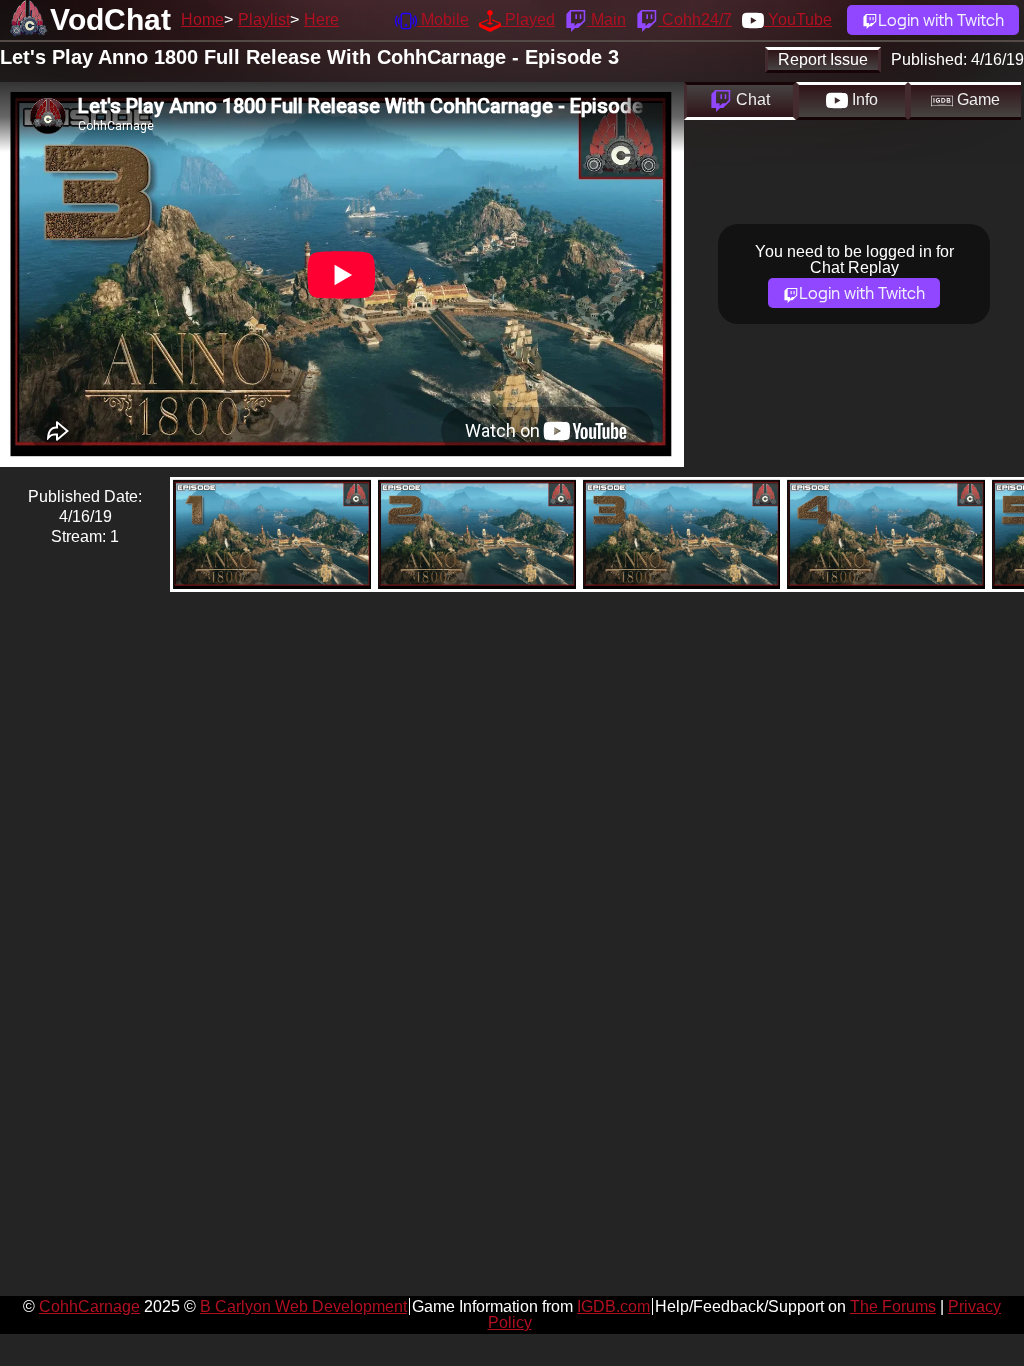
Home (202, 19)
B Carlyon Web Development (303, 1306)
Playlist (264, 19)
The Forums (893, 1306)
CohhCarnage (89, 1306)
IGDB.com (613, 1306)
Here (321, 19)
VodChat (110, 19)
